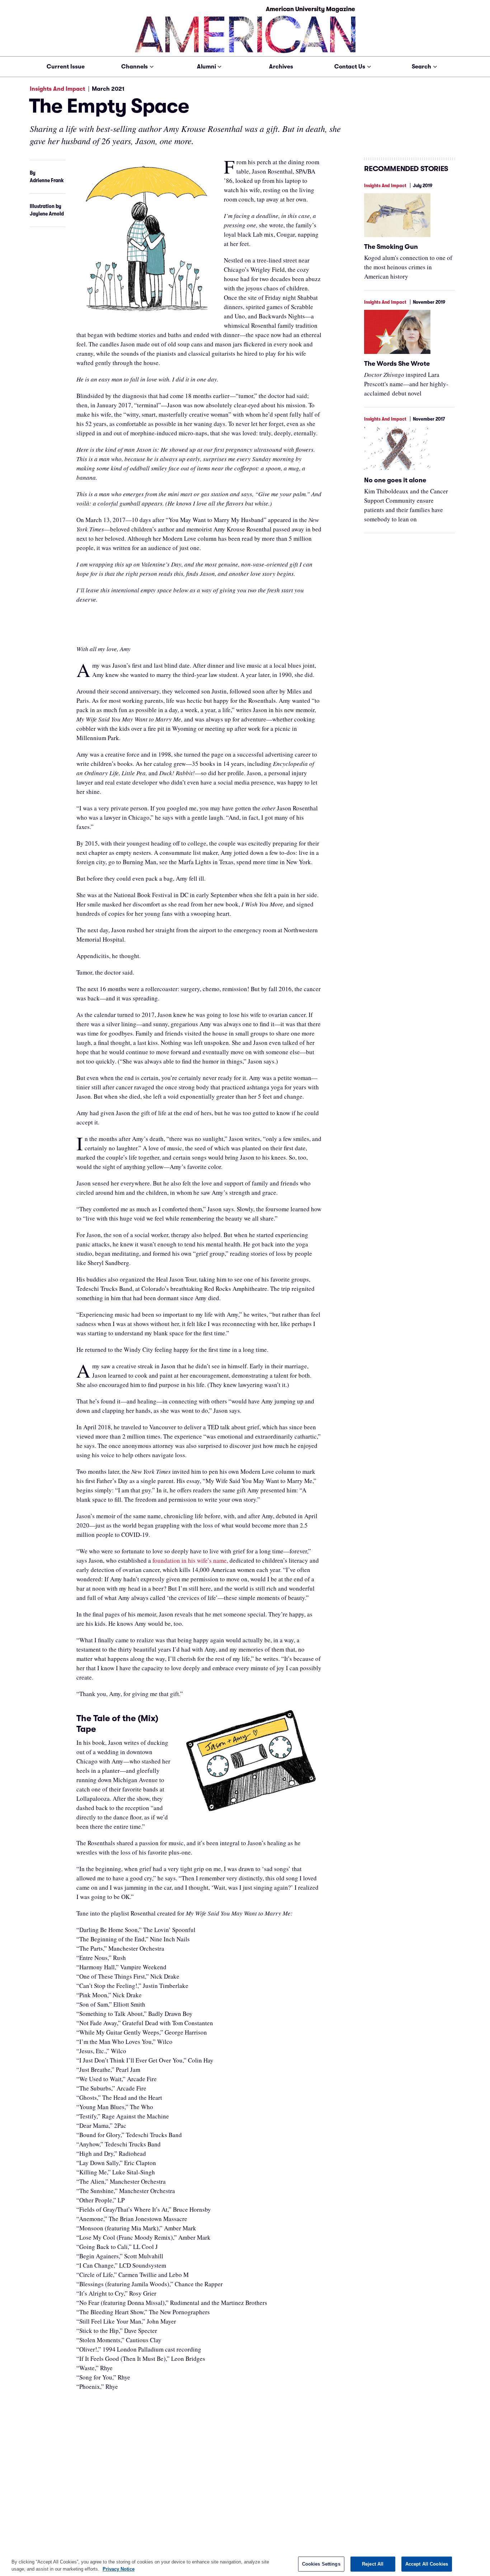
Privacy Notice (119, 2569)
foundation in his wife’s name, (190, 1560)
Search (421, 67)
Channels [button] (135, 67)
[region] (245, 2564)
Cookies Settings (321, 2564)
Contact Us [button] (350, 67)
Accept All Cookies (427, 2564)
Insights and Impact (57, 89)
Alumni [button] (206, 67)
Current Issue (66, 67)
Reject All (373, 2564)
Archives (281, 67)
